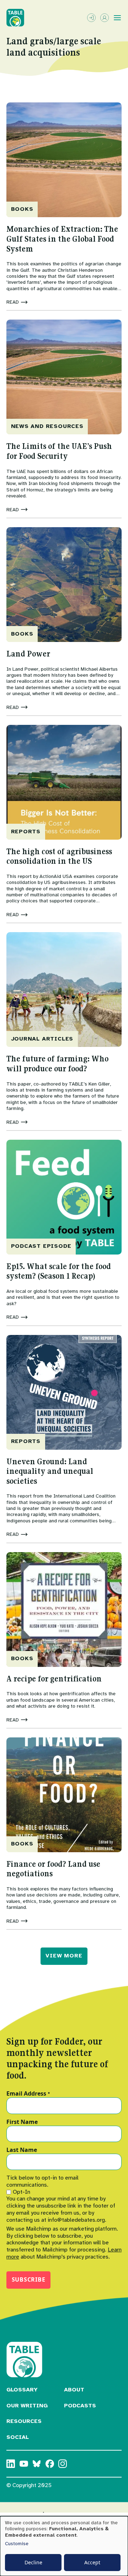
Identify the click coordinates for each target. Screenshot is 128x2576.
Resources (24, 2421)
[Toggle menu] (117, 18)
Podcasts (80, 2406)
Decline (33, 2562)
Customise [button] (17, 2544)
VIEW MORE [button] (64, 1956)
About (74, 2390)
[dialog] (64, 2546)
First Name (22, 2122)
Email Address (28, 2094)
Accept (92, 2562)
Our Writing (27, 2406)
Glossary (22, 2390)
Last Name (22, 2150)
